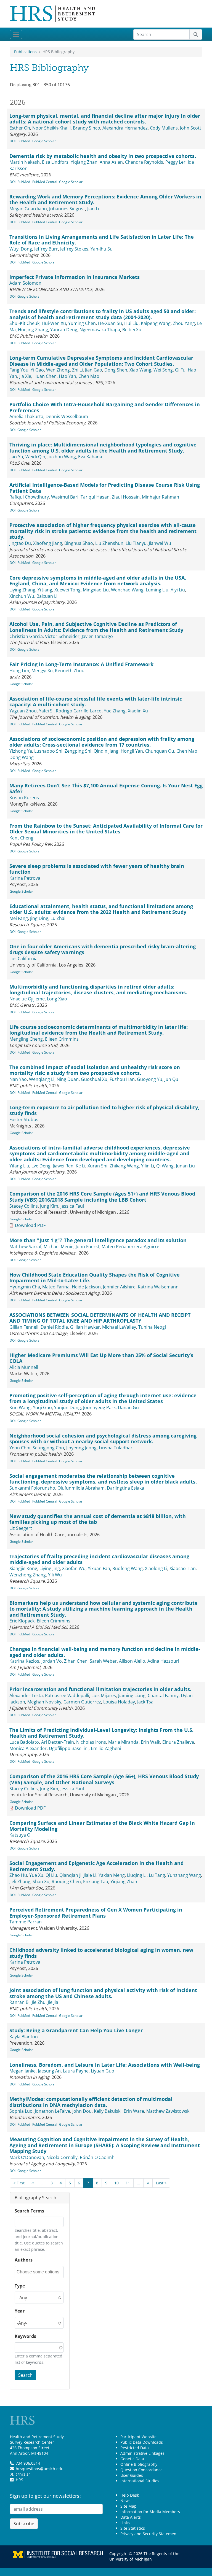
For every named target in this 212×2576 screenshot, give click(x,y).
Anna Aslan (111, 162)
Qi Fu (180, 370)
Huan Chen (45, 376)
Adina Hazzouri (163, 1661)
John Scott (191, 128)
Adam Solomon (25, 283)
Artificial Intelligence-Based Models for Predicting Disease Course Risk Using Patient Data (105, 488)
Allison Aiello (132, 1661)
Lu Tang (157, 1875)
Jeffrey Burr (46, 249)
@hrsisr (23, 2474)
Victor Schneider (62, 636)
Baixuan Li (47, 596)
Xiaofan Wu (74, 1568)
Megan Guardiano (28, 209)
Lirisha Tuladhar (116, 1448)
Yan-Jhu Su (102, 249)
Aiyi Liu (178, 590)
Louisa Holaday (119, 1702)
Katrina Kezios (24, 1661)
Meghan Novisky (44, 1702)
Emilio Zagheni (106, 1748)
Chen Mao (89, 376)
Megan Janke (22, 2071)
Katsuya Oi (20, 1835)
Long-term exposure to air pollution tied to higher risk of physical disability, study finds (104, 1110)
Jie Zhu (39, 2002)
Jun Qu (171, 1079)
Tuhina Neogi (152, 1327)
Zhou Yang (184, 323)
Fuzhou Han (122, 1079)
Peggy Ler (175, 162)
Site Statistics (133, 2528)
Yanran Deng (64, 330)
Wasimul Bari (65, 497)
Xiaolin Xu (138, 711)
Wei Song (163, 370)
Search (25, 2375)
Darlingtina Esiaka (125, 1488)
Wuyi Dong (21, 249)
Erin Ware (134, 2111)
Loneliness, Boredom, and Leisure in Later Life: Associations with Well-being (105, 2065)
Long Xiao (57, 999)
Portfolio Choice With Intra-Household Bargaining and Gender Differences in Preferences (105, 407)
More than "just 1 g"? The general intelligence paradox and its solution (98, 1240)
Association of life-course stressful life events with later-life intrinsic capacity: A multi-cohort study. (96, 702)
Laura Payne (76, 2071)
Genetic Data (132, 2459)
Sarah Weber (103, 1661)
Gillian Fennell (24, 1327)
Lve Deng (41, 1166)
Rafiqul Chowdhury (29, 497)
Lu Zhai (58, 918)
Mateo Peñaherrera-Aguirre (130, 1247)
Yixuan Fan (99, 1568)
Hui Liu (131, 323)
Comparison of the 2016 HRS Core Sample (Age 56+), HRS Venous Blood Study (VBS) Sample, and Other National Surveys (104, 1779)
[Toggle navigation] (16, 34)
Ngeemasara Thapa (100, 330)
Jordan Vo (52, 1661)
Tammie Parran (26, 1922)
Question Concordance (141, 2470)
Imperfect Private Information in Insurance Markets (75, 277)
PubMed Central (45, 182)
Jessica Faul (72, 1206)
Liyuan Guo (103, 2071)
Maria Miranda (123, 1742)
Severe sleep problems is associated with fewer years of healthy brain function (97, 869)
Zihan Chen (76, 1661)
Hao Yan (67, 376)
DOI (13, 141)
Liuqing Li (137, 1875)
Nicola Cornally (62, 2157)
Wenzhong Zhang (28, 1575)
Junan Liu (185, 1166)
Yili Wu (55, 1575)
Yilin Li (148, 1166)
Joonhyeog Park (99, 1407)
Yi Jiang (45, 590)
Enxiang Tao (96, 1881)
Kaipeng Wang (156, 323)
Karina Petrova (25, 878)
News (125, 2501)
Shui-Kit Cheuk (24, 323)
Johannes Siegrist (67, 209)
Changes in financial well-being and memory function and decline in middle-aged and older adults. (105, 1652)
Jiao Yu (16, 457)
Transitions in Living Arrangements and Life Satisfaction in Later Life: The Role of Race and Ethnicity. (102, 240)
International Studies (140, 2481)
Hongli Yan (132, 751)
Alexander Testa (26, 1695)
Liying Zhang (22, 590)
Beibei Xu (132, 330)
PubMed (24, 141)
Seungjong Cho (48, 1448)
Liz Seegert (21, 1528)
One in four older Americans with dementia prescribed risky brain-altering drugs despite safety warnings (103, 949)
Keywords (25, 2336)
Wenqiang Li (42, 1079)
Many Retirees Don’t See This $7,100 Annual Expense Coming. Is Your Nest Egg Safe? (106, 788)
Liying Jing (50, 1568)
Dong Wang (22, 757)
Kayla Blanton (24, 2037)
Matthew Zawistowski (168, 2111)
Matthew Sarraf (25, 1247)
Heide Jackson (86, 1287)
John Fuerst (88, 1247)
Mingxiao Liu (96, 590)
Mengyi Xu (42, 671)
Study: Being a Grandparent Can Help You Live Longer (76, 2030)
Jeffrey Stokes (74, 249)
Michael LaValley (119, 1327)
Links (125, 2523)
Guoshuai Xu (94, 1079)
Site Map (128, 2506)
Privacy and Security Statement (149, 2534)
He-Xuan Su (110, 323)
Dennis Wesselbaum (67, 416)
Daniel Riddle (54, 1327)
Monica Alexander (28, 1748)
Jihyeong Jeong (81, 1448)
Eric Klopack (22, 1621)
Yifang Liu (19, 1166)
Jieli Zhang (20, 1881)
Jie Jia (53, 2002)
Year (20, 2311)
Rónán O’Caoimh (97, 2157)
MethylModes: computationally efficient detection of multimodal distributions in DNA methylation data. (91, 2102)
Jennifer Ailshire (119, 1287)
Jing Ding (39, 918)
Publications (25, 52)
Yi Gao (37, 370)
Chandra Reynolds (144, 162)
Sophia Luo (21, 2111)
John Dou (82, 2111)
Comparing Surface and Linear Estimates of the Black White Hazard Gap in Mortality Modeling (102, 1826)
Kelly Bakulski (108, 2111)
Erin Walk (150, 1742)
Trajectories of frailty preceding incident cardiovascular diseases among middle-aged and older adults (99, 1559)
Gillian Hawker (85, 1327)
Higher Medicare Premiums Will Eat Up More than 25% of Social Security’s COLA (101, 1358)
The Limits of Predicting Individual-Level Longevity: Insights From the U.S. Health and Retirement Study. (101, 1733)
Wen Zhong (58, 370)
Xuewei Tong (67, 590)
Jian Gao (94, 370)
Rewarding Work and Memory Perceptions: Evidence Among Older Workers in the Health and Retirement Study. (105, 200)
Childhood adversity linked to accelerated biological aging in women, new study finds (101, 1953)
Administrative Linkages (142, 2453)
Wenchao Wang (127, 590)
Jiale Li (90, 1875)
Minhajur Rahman (161, 497)
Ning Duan (68, 1079)
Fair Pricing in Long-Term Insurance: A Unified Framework (81, 664)
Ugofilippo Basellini (69, 1748)
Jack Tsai (146, 1702)
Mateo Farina (56, 1287)
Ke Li (80, 1166)
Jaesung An (49, 2071)
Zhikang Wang (124, 1166)
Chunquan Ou (160, 751)
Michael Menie (59, 1247)
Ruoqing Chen (66, 1881)
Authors (24, 2260)
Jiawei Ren (63, 1166)
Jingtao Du (20, 543)
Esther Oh (20, 128)
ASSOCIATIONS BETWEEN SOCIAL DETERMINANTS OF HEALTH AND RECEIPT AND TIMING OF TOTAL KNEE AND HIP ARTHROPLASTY (100, 1318)
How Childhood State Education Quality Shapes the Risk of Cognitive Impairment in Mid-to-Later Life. (95, 1278)
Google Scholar (44, 141)
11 (128, 2183)
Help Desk (130, 2495)
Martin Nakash (25, 162)
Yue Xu (36, 1875)
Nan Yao (18, 1079)
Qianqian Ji (70, 1875)
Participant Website (138, 2437)
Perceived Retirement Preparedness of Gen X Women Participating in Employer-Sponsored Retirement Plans (96, 1913)
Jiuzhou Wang (62, 457)
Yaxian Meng (112, 1875)
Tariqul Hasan (95, 497)
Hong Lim (19, 671)
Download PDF (30, 1225)
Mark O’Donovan (27, 2157)
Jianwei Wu (160, 543)
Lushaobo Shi (48, 751)
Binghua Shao (79, 543)
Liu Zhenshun (109, 543)
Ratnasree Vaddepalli (67, 1695)
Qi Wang (165, 1166)
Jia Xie (25, 376)
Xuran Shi (97, 1166)
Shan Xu (41, 1881)
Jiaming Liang (132, 1695)
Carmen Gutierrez (82, 1702)
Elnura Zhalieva (178, 1742)
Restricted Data (135, 2448)
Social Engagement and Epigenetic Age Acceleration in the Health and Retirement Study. (96, 1866)
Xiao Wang (140, 370)
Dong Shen (116, 370)
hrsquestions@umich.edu (40, 2469)
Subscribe (24, 2524)
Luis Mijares (104, 1695)
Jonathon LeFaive (52, 2111)
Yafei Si (46, 711)
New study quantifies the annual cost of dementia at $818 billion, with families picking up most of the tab (98, 1519)
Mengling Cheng (26, 1039)
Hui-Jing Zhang (33, 330)
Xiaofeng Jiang (48, 543)
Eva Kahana (90, 457)
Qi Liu (51, 1875)
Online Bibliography (139, 2464)
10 (116, 2183)
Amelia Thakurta (26, 416)
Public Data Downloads (142, 2442)
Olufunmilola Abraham (81, 1488)
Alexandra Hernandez (125, 128)
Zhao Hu (18, 1875)
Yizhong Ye (21, 751)
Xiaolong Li (156, 1568)
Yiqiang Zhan (84, 162)
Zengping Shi (78, 751)
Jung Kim (49, 1206)
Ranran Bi (19, 2002)
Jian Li (93, 209)
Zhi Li (77, 370)
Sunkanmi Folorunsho (32, 1488)
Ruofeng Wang (128, 1568)
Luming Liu (157, 590)
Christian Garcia (26, 636)
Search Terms (29, 2211)
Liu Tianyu (136, 543)
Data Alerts (131, 2517)
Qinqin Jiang (106, 751)
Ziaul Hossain (126, 497)
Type (20, 2286)
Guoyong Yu (150, 1079)
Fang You (19, 370)
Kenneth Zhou (70, 671)
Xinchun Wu (22, 596)
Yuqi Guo (42, 1407)
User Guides (132, 2475)
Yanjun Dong (67, 1407)
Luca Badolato (24, 1742)
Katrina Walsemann (158, 1287)
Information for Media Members (150, 2512)
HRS (19, 2480)
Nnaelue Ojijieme (27, 999)
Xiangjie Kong (23, 1568)
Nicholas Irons (91, 1742)
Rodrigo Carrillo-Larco (79, 711)
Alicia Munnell (24, 1367)
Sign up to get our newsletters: (45, 2496)
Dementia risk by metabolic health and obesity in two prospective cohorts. (103, 156)
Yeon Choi (20, 1448)
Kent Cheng (21, 838)
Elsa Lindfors (55, 162)
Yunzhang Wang (184, 1875)
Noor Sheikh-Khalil (51, 128)
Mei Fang (19, 918)
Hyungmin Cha (25, 1287)
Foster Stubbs (24, 1119)
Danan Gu (128, 1407)
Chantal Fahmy (163, 1695)
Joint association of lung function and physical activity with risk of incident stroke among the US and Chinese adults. (103, 1993)
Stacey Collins (24, 1206)
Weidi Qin (35, 457)
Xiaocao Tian (183, 1568)
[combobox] (40, 2272)
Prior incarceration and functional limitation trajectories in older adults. (100, 1689)
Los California (23, 959)
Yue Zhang (115, 711)
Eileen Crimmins (62, 1039)
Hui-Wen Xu (54, 323)
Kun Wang (20, 1407)
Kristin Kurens (24, 798)
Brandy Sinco (87, 128)
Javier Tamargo (97, 636)
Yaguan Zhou (23, 711)
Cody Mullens (164, 128)
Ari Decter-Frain (58, 1742)
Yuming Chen (82, 323)
